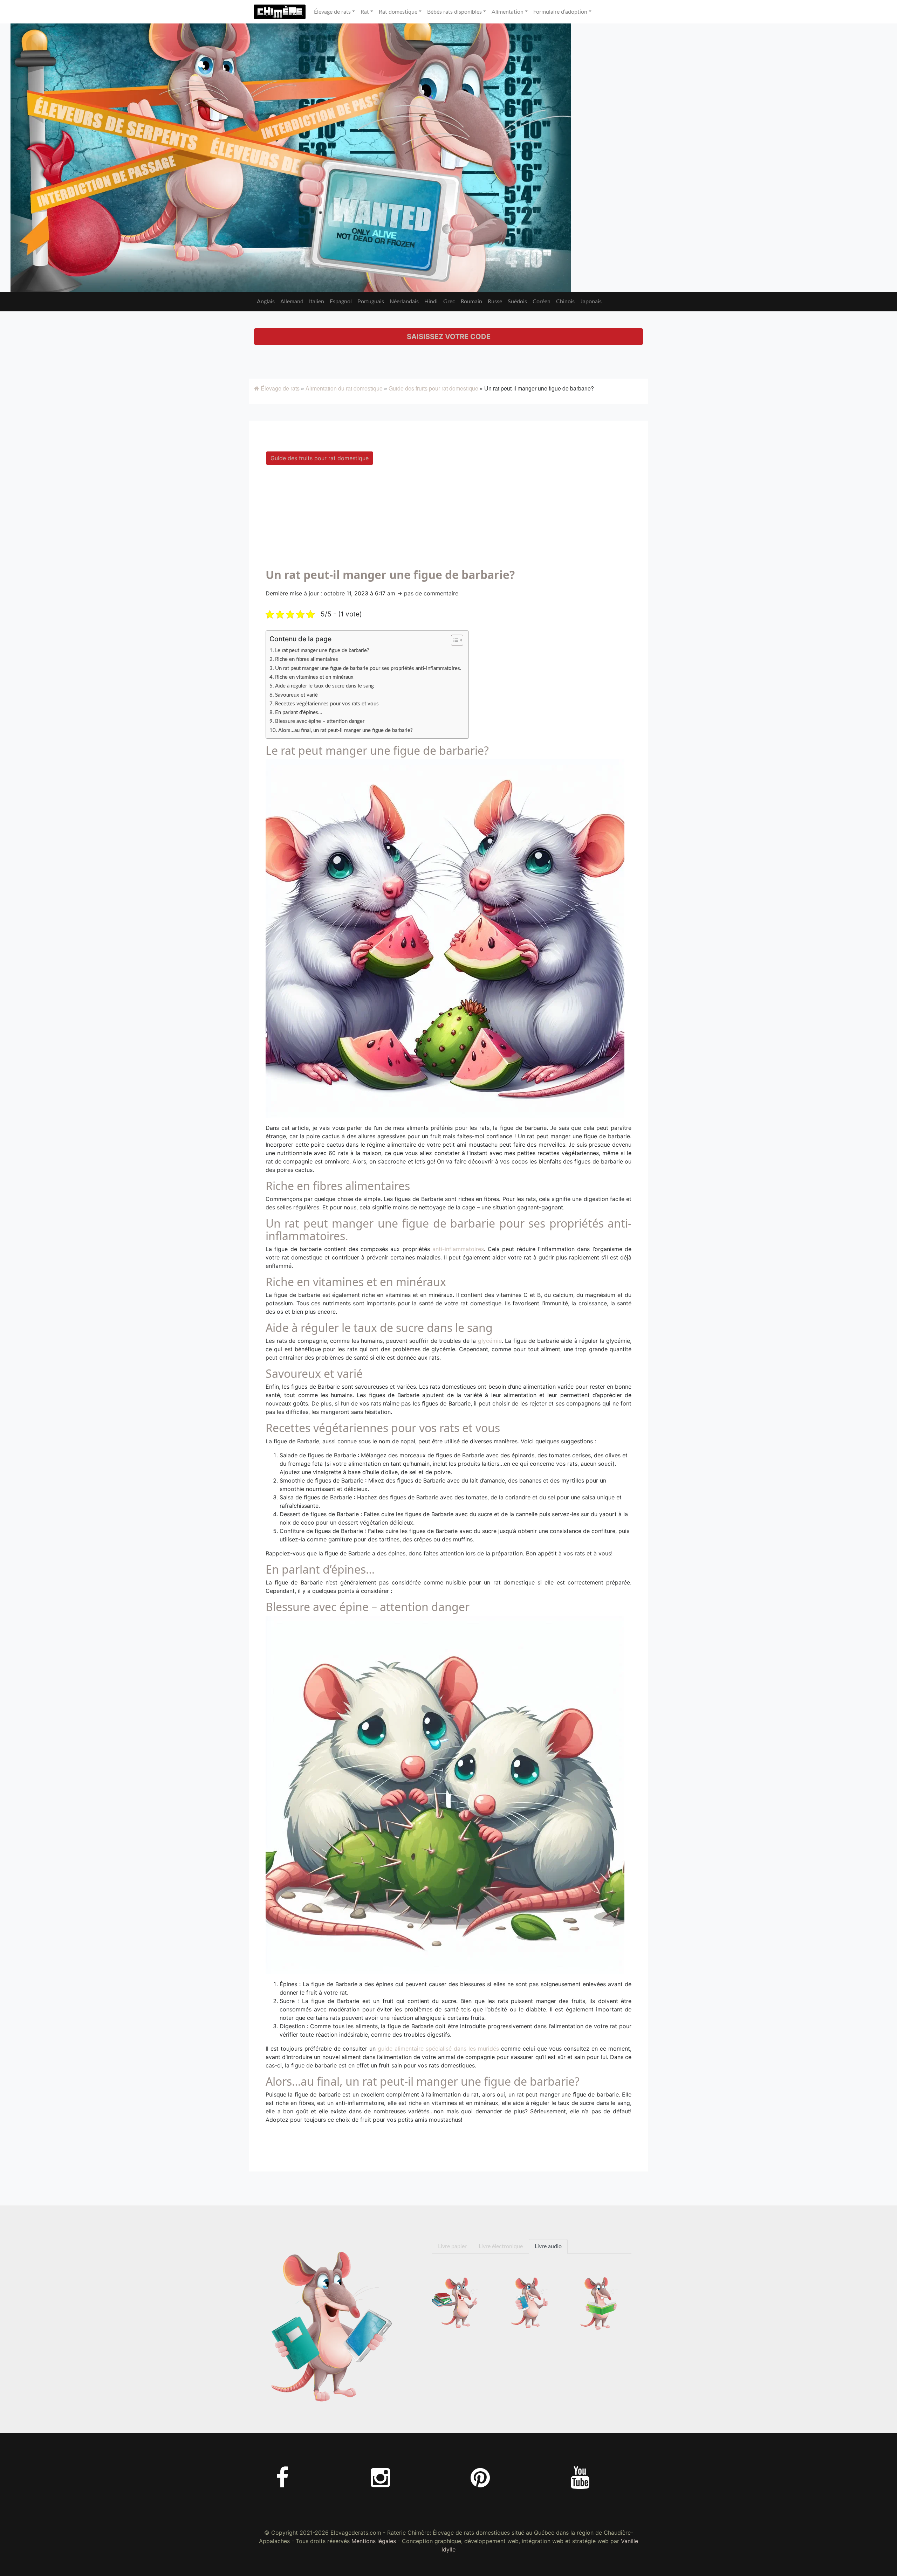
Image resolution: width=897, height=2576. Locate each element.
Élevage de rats (332, 12)
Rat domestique (398, 12)
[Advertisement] (448, 519)
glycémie (490, 1341)
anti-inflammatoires (458, 1249)
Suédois (517, 302)
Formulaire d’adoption (560, 12)
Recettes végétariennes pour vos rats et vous (327, 704)
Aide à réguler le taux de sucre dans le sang (324, 686)
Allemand (292, 302)
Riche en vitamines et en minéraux (314, 677)
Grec (449, 302)
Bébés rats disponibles (454, 12)
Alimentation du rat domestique (344, 388)
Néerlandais (404, 302)
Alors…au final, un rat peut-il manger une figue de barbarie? (345, 730)
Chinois (565, 302)
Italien (317, 302)
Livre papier (452, 2246)
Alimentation (508, 12)
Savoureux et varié (296, 695)
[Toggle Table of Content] (454, 640)
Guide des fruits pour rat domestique (433, 388)
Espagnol (341, 302)
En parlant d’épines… (299, 713)
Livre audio (548, 2246)
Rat (365, 12)
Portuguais (371, 302)
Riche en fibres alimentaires (307, 659)
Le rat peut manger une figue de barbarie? (322, 651)
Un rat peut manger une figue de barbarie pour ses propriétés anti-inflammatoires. (368, 668)
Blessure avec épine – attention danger (320, 721)
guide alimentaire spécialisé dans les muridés (438, 2049)
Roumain (471, 302)
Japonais (591, 302)
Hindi (431, 302)
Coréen (542, 302)
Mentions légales (374, 2541)
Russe (495, 302)
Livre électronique (501, 2246)
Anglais (266, 302)
